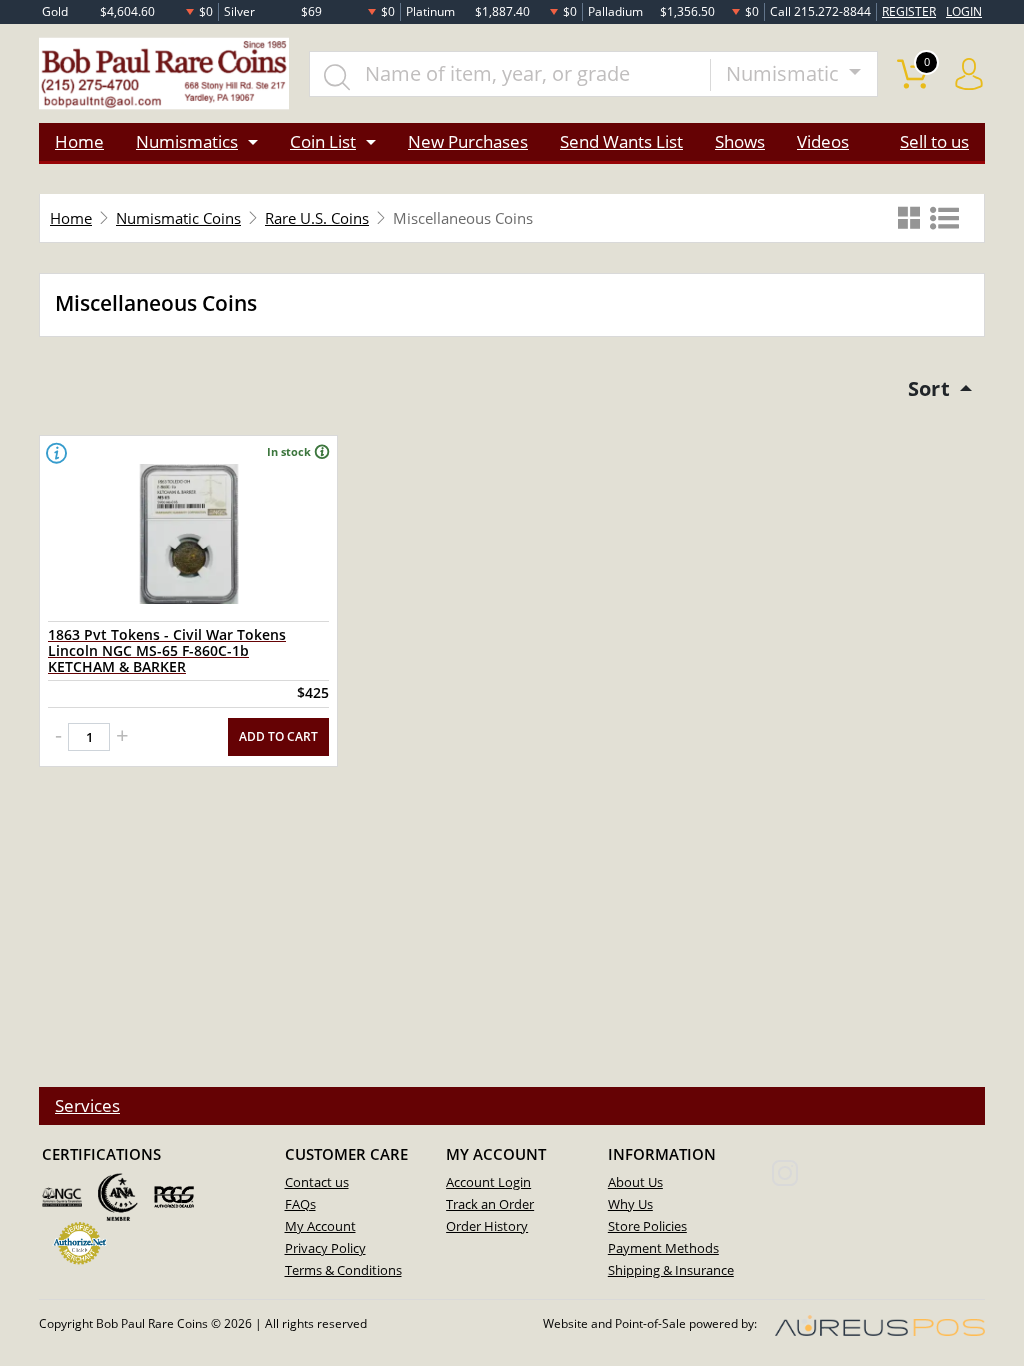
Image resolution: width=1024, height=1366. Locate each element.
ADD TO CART (278, 736)
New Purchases (468, 141)
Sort (931, 388)
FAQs (300, 1204)
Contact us (317, 1182)
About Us (635, 1182)
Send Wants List (621, 141)
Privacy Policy (325, 1248)
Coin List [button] (323, 141)
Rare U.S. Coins (317, 218)
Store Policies (647, 1226)
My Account (320, 1226)
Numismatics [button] (187, 141)
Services (87, 1105)
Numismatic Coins (178, 218)
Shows (740, 141)
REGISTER (909, 11)
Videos (823, 141)
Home (79, 141)
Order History (487, 1226)
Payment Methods (663, 1248)
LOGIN (964, 11)
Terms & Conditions (343, 1270)
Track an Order (490, 1204)
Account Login (488, 1182)
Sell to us (934, 141)
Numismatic (785, 73)
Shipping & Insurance (671, 1270)
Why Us (630, 1204)
